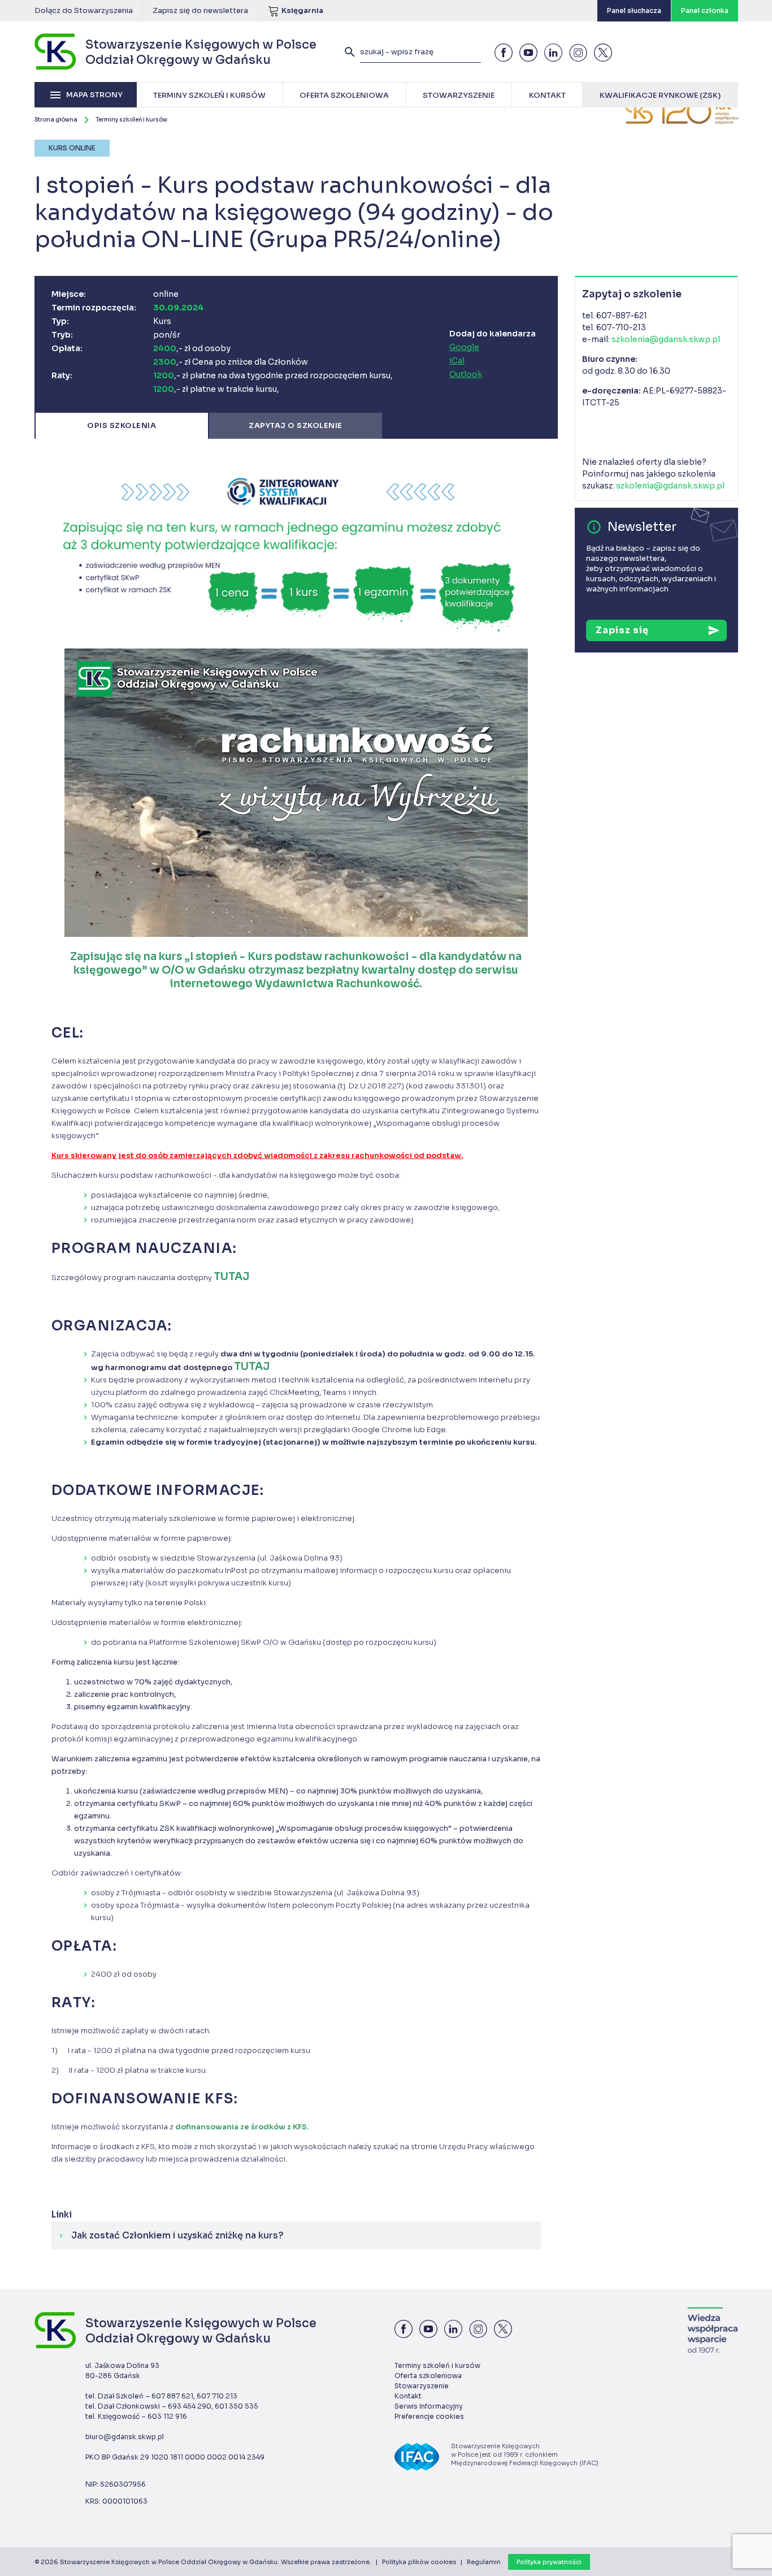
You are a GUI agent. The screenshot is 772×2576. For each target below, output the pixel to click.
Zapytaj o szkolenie (296, 425)
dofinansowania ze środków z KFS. (242, 2127)
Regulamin (484, 2562)
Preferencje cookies (429, 2416)
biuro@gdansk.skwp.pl (125, 2437)
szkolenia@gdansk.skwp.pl (666, 339)
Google (464, 347)
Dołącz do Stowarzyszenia (84, 10)
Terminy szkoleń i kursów (131, 120)
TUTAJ (231, 1276)
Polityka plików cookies (419, 2562)
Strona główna (56, 120)
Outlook (466, 374)
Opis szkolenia (122, 425)
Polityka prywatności (549, 2562)
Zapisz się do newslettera (200, 10)
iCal (457, 361)
